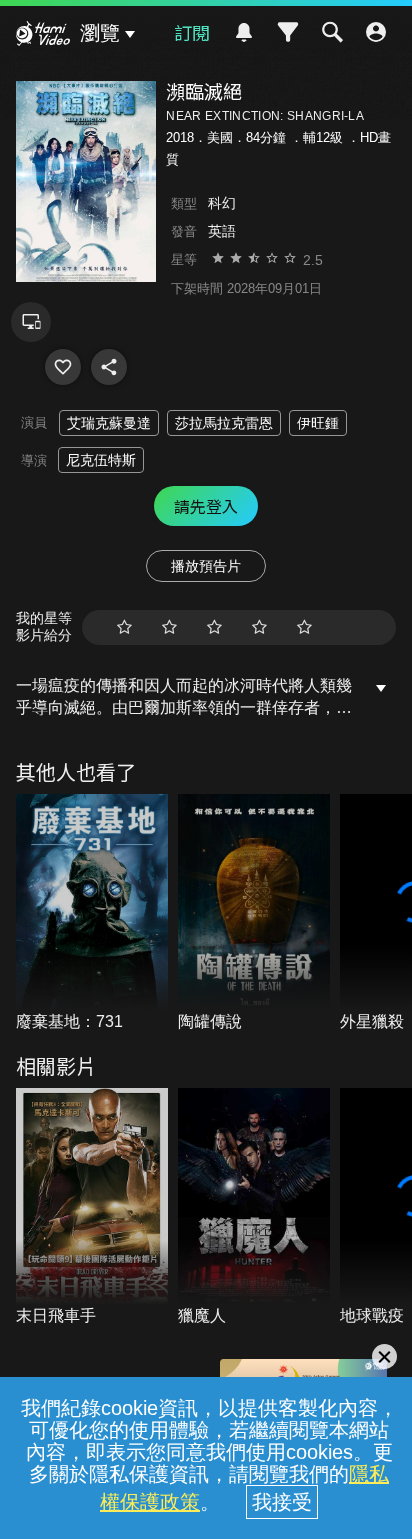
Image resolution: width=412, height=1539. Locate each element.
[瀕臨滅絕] (63, 367)
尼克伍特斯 (101, 460)
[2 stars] (169, 627)
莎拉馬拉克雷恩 (224, 423)
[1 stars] (124, 627)
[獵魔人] (254, 1208)
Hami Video (43, 36)
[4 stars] (259, 627)
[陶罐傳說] (254, 914)
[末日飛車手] (92, 1208)
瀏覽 (100, 33)
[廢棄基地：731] (92, 914)
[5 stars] (304, 627)
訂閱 (192, 32)
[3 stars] (214, 627)
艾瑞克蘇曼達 (109, 423)
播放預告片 (206, 566)
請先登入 (206, 506)
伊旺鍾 (318, 423)
